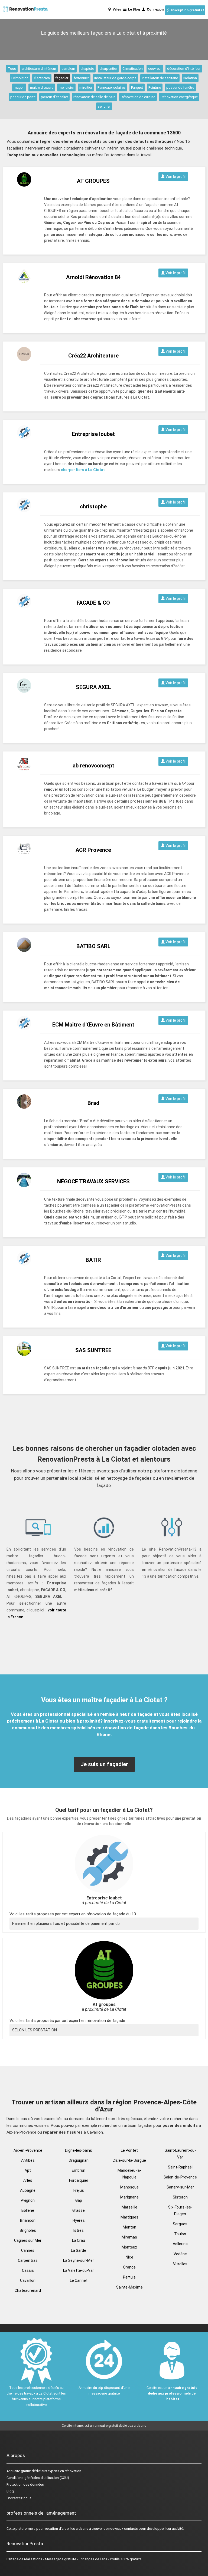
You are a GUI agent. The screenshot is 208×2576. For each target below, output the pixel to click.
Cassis (28, 2270)
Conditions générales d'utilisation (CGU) (38, 2478)
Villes (116, 9)
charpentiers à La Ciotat (83, 470)
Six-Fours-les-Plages (180, 2211)
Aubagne (28, 2190)
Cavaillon (28, 2280)
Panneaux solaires (112, 87)
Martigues (129, 2217)
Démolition (20, 78)
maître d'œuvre (42, 87)
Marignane (129, 2197)
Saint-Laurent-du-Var (180, 2154)
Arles (28, 2180)
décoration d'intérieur (184, 69)
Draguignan (79, 2160)
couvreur (155, 69)
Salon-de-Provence (180, 2177)
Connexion (154, 9)
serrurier (104, 106)
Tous (12, 69)
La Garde (79, 2250)
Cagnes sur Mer (28, 2240)
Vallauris (180, 2244)
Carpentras (28, 2260)
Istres (79, 2230)
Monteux (129, 2247)
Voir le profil (175, 177)
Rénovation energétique (179, 97)
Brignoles (28, 2230)
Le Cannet (79, 2280)
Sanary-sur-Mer (180, 2187)
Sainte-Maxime (129, 2287)
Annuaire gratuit (19, 2471)
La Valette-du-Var (79, 2270)
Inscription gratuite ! (187, 10)
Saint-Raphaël (180, 2167)
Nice (129, 2257)
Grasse (79, 2210)
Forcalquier (79, 2180)
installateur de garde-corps (115, 78)
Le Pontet (129, 2150)
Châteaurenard (28, 2290)
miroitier (86, 87)
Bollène (28, 2210)
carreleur (68, 69)
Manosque (129, 2187)
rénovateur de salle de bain (94, 97)
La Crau (79, 2240)
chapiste (87, 69)
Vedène (180, 2254)
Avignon (28, 2200)
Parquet (137, 87)
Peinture (155, 87)
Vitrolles (180, 2264)
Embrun (79, 2170)
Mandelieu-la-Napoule (129, 2174)
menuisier (66, 87)
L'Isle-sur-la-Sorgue (129, 2160)
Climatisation (133, 69)
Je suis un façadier (104, 1764)
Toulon (180, 2234)
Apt (28, 2170)
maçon (19, 87)
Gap (79, 2200)
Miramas (129, 2237)
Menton (129, 2227)
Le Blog (133, 9)
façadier (62, 78)
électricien (42, 78)
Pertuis (129, 2277)
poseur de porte (23, 97)
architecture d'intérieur (39, 69)
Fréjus (79, 2190)
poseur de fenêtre (180, 87)
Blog (10, 2491)
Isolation (190, 78)
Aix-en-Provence (28, 2150)
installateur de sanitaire (160, 78)
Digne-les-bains (79, 2150)
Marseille (129, 2207)
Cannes (28, 2250)
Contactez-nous (19, 2498)
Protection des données (25, 2484)
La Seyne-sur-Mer (79, 2260)
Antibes (28, 2160)
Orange (129, 2267)
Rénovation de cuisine (138, 97)
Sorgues (180, 2224)
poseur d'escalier (54, 97)
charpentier (108, 69)
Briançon (28, 2220)
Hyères (79, 2220)
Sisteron (180, 2197)
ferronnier (81, 78)
